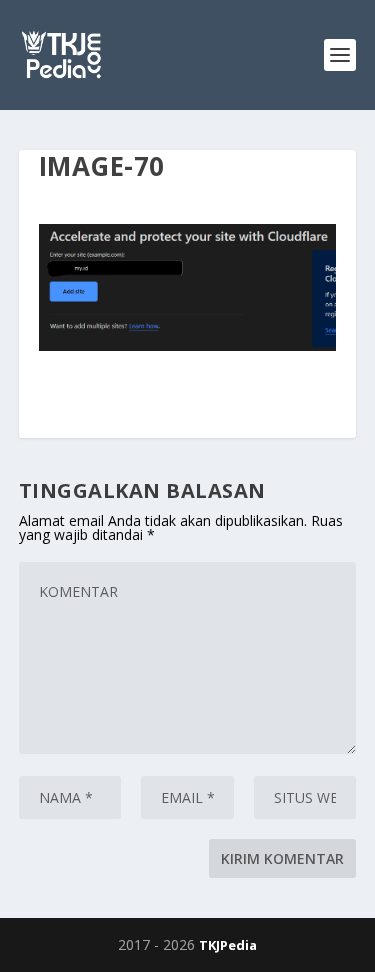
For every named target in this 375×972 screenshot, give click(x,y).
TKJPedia (228, 945)
